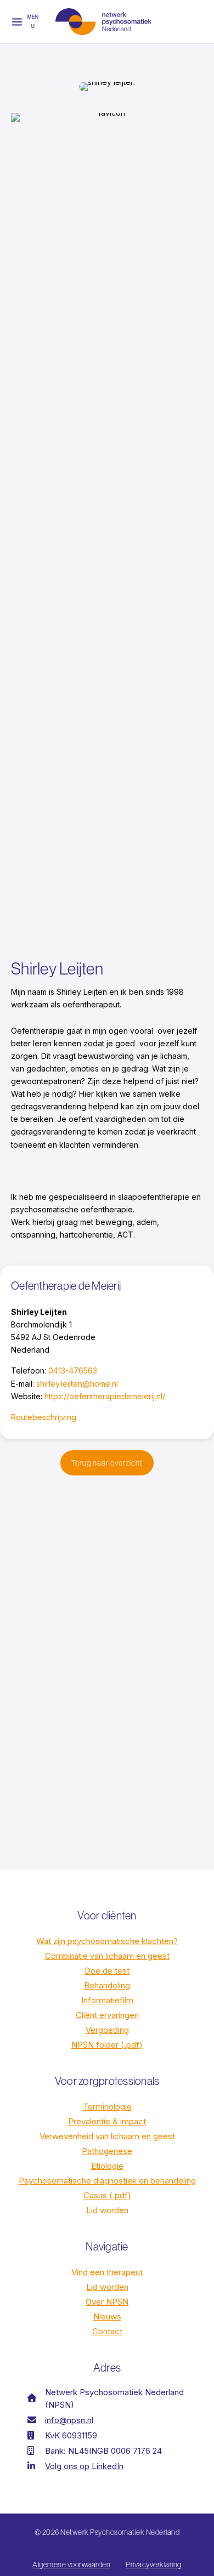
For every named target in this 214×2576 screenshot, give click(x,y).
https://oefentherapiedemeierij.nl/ (105, 1396)
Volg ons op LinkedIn (84, 2466)
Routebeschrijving (44, 1417)
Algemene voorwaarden (71, 2564)
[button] (107, 1463)
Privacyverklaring (154, 2564)
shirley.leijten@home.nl (77, 1384)
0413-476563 (73, 1370)
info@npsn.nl (69, 2420)
